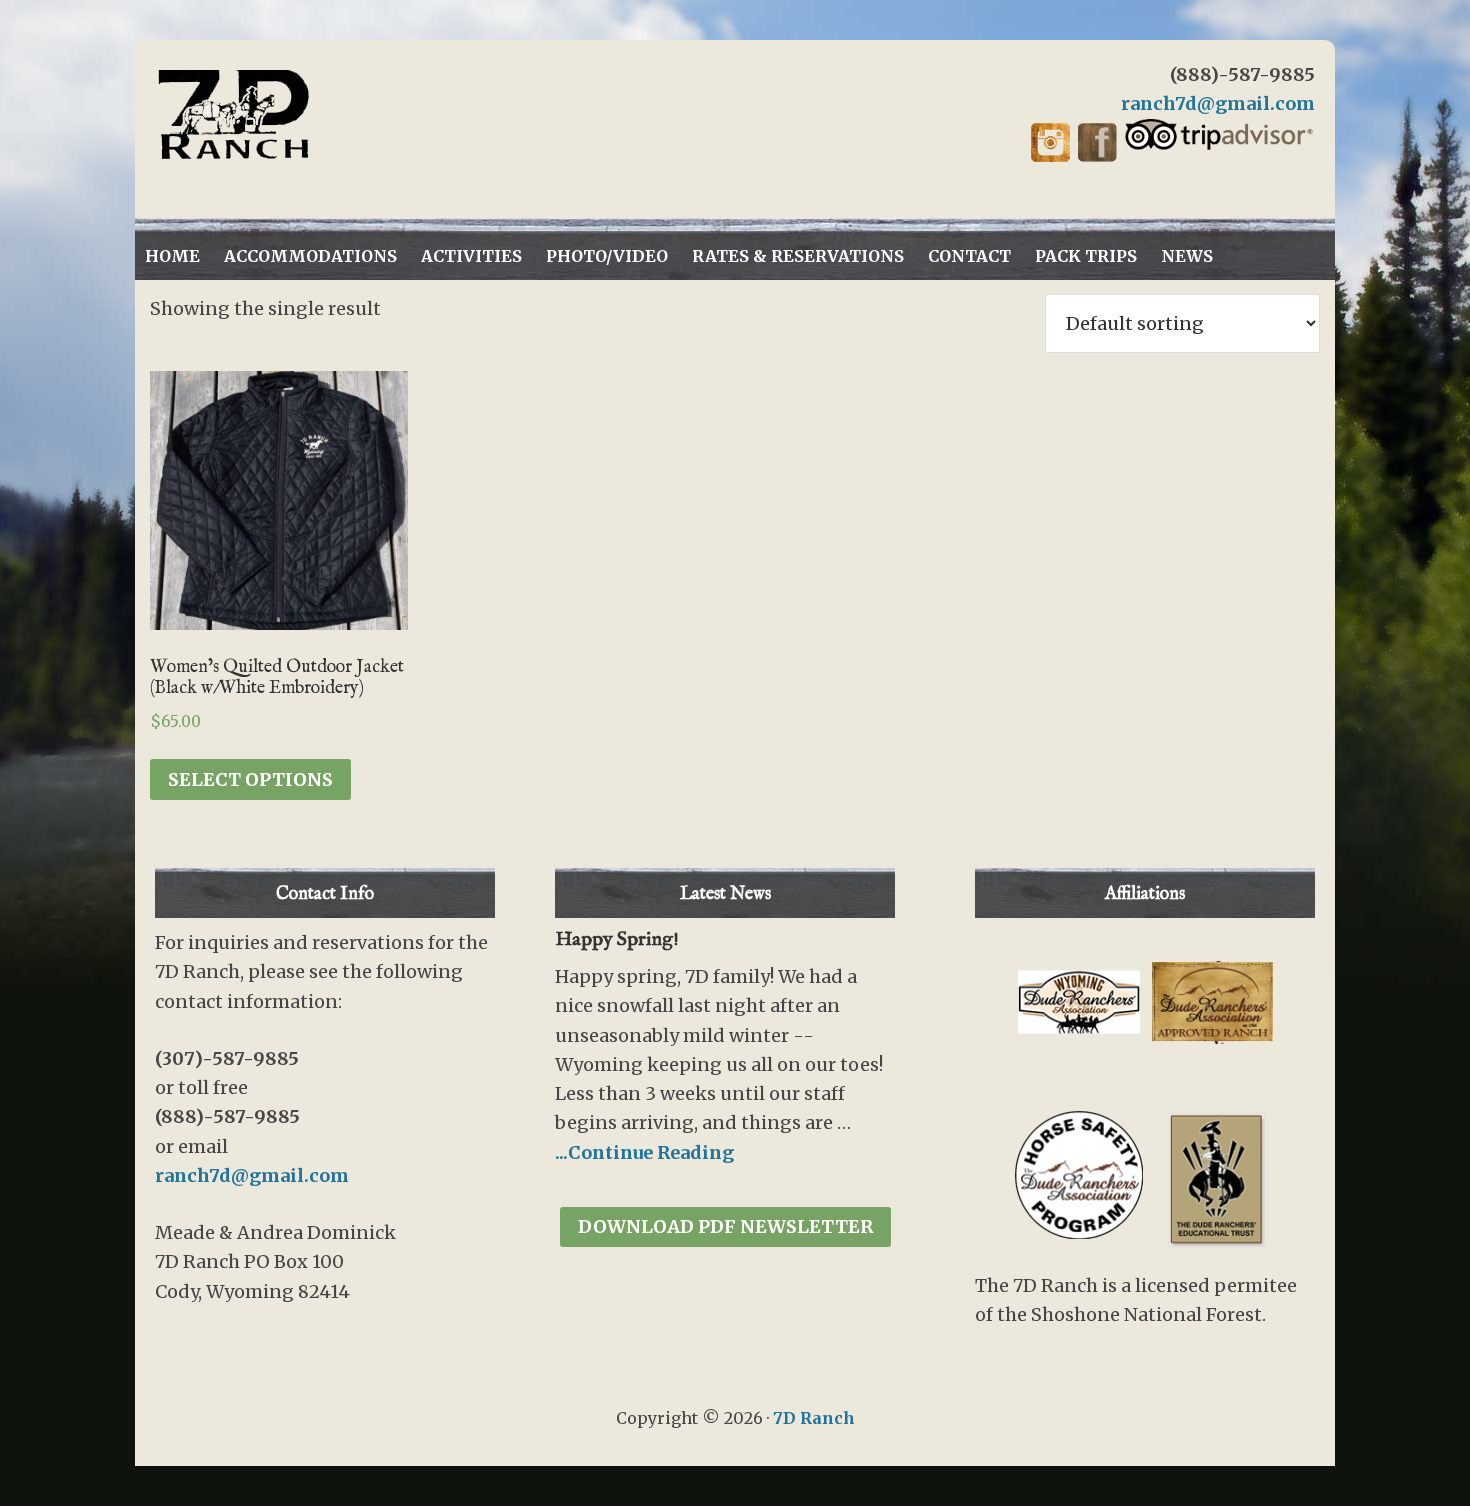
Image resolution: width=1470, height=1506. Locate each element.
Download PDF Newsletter (725, 1226)
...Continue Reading (644, 1152)
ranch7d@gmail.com (1218, 103)
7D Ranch (335, 115)
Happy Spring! (617, 939)
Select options (250, 779)
